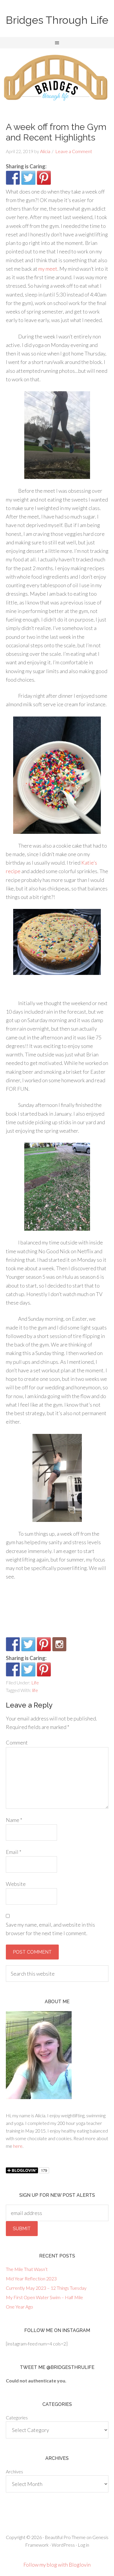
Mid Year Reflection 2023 (31, 2278)
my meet (48, 269)
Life (35, 1682)
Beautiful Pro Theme (65, 2537)
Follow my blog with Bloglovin (57, 2565)
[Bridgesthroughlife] (59, 1644)
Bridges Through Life (57, 20)
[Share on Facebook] (13, 178)
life (35, 1690)
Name (14, 1820)
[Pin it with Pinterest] (44, 178)
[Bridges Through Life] (13, 1644)
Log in (83, 2545)
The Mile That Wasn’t (27, 2269)
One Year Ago (19, 2307)
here (18, 2146)
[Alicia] (44, 1644)
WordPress (63, 2545)
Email (14, 1852)
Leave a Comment (74, 151)
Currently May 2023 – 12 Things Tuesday (46, 2288)
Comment (17, 1742)
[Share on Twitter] (28, 178)
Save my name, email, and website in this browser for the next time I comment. (50, 1929)
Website (16, 1884)
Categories (17, 2417)
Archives (14, 2471)
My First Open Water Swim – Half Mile (44, 2297)
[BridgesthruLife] (28, 1644)
